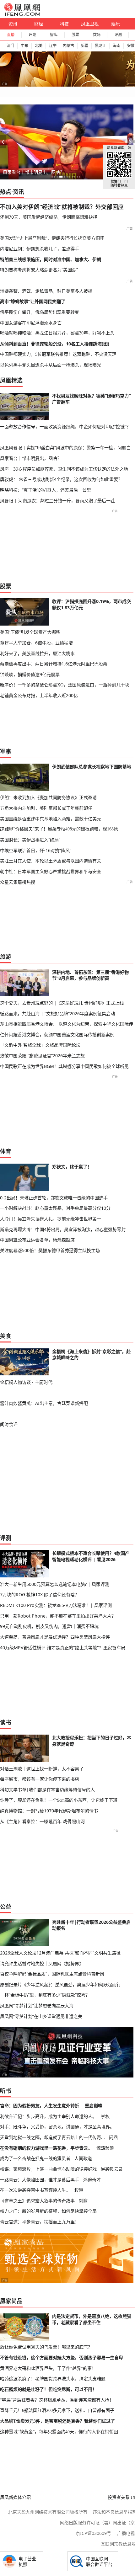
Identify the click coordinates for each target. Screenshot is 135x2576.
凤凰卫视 (90, 24)
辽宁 (53, 46)
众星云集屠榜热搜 (18, 882)
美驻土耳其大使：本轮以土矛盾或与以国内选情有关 (51, 861)
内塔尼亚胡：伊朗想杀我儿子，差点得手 (40, 249)
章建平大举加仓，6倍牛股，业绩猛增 (36, 643)
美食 (6, 1336)
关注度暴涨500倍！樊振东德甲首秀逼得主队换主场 (50, 1250)
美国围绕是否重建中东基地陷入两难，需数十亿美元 (51, 819)
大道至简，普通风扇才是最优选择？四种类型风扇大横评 (55, 1637)
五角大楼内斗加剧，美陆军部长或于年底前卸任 (46, 808)
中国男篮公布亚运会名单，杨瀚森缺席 (37, 1240)
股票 (75, 35)
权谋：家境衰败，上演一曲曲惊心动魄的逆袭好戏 (48, 2169)
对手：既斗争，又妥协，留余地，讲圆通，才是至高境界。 (57, 2127)
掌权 (105, 2116)
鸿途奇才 (92, 2180)
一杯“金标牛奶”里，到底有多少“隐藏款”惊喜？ (45, 1995)
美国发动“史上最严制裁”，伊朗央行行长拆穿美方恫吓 (52, 238)
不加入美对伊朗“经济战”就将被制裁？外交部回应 (62, 207)
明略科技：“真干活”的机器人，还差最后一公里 (46, 490)
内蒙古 (68, 46)
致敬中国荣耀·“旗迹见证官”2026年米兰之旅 (42, 1056)
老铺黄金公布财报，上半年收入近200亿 (39, 695)
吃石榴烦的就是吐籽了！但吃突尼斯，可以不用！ (48, 2389)
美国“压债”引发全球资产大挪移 (30, 632)
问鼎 (113, 2137)
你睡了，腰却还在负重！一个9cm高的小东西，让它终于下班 (59, 1800)
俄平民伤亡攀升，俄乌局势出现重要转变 (40, 312)
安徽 (131, 46)
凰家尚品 (11, 2301)
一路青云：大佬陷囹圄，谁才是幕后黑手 (40, 2180)
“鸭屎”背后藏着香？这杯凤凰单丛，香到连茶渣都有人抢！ (57, 2400)
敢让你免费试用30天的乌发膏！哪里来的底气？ (46, 2347)
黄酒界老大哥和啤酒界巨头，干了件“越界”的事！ (48, 2368)
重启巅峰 (94, 2106)
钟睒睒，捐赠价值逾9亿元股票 (30, 674)
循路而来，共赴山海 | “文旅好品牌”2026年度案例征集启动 (57, 1013)
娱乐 (116, 24)
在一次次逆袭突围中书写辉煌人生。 (35, 2190)
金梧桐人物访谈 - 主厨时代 (26, 1382)
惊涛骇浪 (105, 2148)
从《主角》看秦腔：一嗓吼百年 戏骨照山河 (42, 1821)
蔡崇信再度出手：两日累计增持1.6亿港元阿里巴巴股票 (54, 664)
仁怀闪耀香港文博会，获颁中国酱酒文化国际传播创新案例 (57, 1035)
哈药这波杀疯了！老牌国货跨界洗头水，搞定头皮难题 (53, 2379)
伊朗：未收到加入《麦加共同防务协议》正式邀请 (48, 797)
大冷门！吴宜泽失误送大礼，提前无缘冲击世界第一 (51, 1219)
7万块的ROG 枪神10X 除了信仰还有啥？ (40, 1595)
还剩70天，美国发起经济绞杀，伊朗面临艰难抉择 (49, 217)
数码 (97, 35)
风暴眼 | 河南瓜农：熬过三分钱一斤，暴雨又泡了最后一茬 (57, 501)
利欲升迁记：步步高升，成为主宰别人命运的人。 (48, 2116)
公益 (6, 1907)
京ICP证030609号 (93, 2533)
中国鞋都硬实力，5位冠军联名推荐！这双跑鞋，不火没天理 (58, 354)
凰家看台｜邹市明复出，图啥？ (34, 172)
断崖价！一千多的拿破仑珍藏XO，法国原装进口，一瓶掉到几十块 (65, 685)
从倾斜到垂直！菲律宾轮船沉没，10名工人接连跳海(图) (55, 344)
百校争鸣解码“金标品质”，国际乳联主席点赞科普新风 (52, 1974)
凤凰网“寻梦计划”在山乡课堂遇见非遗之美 (41, 2016)
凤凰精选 (11, 380)
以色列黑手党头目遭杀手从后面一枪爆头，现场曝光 (51, 365)
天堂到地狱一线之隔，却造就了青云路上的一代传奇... (52, 2137)
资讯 (13, 24)
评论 (32, 35)
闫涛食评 (9, 1424)
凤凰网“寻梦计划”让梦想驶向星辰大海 (37, 2005)
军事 (6, 751)
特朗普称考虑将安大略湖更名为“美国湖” (39, 270)
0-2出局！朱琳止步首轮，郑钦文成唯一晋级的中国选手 (54, 1198)
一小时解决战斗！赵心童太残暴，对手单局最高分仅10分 (55, 1208)
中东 (24, 46)
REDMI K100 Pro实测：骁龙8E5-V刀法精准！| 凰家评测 (56, 1605)
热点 (6, 192)
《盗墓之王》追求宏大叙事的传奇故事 (37, 2201)
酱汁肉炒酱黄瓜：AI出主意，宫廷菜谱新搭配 (44, 1403)
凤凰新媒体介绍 (15, 2497)
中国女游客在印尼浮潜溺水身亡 (31, 323)
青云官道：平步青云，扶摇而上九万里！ (40, 2222)
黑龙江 (100, 46)
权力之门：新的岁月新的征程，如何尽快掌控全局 (48, 2211)
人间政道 (83, 2158)
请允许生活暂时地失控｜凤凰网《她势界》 (42, 1963)
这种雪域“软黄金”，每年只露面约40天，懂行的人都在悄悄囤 (59, 2432)
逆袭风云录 (112, 2169)
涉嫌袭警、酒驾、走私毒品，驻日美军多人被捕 (46, 291)
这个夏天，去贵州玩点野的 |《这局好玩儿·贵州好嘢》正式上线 (62, 1003)
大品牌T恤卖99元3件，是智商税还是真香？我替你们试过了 (57, 2421)
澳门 (10, 46)
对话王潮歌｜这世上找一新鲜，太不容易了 (42, 1769)
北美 (39, 46)
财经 (39, 24)
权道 (79, 2190)
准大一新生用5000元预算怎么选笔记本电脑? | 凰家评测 (55, 1584)
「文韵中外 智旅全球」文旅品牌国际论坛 (40, 1045)
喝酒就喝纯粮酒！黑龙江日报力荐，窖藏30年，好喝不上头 (57, 333)
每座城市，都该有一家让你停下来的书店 (40, 1779)
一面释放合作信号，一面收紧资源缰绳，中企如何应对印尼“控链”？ (65, 427)
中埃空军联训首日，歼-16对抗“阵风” (36, 850)
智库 (54, 35)
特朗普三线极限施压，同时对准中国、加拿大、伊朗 (51, 259)
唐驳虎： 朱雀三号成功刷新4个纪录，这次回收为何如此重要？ (61, 479)
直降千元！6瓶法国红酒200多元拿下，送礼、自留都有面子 (57, 2410)
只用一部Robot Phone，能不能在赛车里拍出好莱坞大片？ (58, 1616)
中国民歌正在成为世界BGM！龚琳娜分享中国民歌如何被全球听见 (64, 1066)
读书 (6, 1722)
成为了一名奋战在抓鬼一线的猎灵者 (35, 2158)
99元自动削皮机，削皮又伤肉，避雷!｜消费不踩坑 (49, 1626)
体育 (6, 1151)
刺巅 (83, 2201)
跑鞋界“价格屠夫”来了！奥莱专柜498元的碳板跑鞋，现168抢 (59, 829)
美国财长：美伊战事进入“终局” (30, 840)
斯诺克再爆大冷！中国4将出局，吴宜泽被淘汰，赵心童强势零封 (63, 1229)
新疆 (84, 46)
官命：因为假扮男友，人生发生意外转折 (40, 2106)
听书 (6, 2091)
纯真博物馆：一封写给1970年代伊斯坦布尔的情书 (49, 1811)
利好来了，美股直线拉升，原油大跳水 (37, 653)
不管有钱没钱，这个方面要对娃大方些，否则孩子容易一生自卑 (62, 2358)
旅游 (6, 957)
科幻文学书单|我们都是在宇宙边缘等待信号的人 (47, 1790)
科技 (64, 24)
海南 (116, 46)
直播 (11, 35)
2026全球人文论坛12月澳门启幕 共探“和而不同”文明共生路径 (60, 1953)
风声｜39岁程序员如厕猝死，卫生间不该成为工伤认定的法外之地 (64, 469)
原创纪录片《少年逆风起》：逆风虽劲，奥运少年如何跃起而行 (60, 1984)
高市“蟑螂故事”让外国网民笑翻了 (33, 301)
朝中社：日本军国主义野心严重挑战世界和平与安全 (51, 871)
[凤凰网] (22, 14)
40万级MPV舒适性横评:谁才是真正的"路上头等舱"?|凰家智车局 (63, 1648)
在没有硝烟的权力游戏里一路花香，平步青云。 (46, 2148)
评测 (118, 35)
